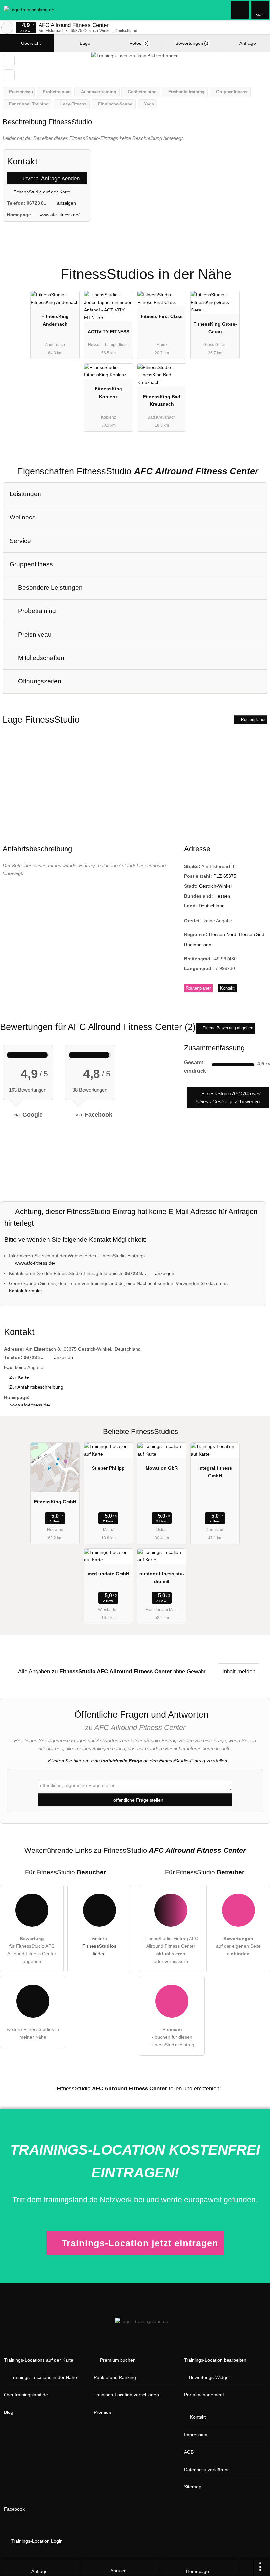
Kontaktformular (26, 1291)
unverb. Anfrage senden (50, 178)
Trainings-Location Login (36, 2541)
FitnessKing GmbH (55, 1502)
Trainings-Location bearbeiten (215, 2360)
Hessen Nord (223, 934)
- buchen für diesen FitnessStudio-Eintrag (172, 2037)
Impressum (196, 2435)
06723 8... (37, 203)
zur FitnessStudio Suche (7, 28)
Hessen (222, 896)
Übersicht (30, 43)
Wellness (23, 517)
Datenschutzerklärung (207, 2470)
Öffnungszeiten (39, 681)
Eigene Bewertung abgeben (228, 1028)
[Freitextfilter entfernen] (240, 10)
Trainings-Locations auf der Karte (39, 2360)
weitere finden (99, 1946)
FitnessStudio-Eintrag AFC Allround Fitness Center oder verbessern (171, 1950)
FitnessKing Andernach (55, 320)
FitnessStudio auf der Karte (41, 192)
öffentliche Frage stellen (138, 1800)
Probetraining (36, 611)
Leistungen (25, 494)
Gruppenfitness (31, 564)
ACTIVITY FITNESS (108, 332)
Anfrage (247, 43)
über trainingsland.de (26, 2395)
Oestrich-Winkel (215, 886)
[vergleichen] (9, 75)
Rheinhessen (198, 945)
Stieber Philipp (108, 1468)
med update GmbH (108, 1574)
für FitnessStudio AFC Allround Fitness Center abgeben (32, 1950)
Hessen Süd (252, 934)
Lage (84, 43)
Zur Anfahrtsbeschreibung (36, 1387)
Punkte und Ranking (115, 2377)
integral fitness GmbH (215, 1472)
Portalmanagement (204, 2395)
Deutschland (212, 906)
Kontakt (227, 988)
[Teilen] (245, 2567)
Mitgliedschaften (40, 658)
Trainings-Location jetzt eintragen (140, 2243)
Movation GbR (162, 1468)
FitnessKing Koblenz (108, 392)
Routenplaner (253, 720)
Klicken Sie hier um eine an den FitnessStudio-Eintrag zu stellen (137, 1761)
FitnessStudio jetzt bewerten (228, 1097)
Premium (256, 268)
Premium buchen (118, 2360)
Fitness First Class (162, 316)
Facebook (14, 2509)
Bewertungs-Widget (209, 2377)
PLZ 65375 (225, 876)
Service (20, 541)
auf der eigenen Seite (238, 1946)
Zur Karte (19, 1377)
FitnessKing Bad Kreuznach (162, 400)
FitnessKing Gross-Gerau (215, 328)
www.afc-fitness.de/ (60, 215)
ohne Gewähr (189, 1671)
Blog (9, 2412)
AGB (189, 2452)
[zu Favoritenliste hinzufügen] (9, 61)
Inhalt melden (239, 1671)
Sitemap (193, 2487)
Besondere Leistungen (50, 588)
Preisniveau (34, 634)
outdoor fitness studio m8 (162, 1577)
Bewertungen (191, 43)
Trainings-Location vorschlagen (126, 2395)
